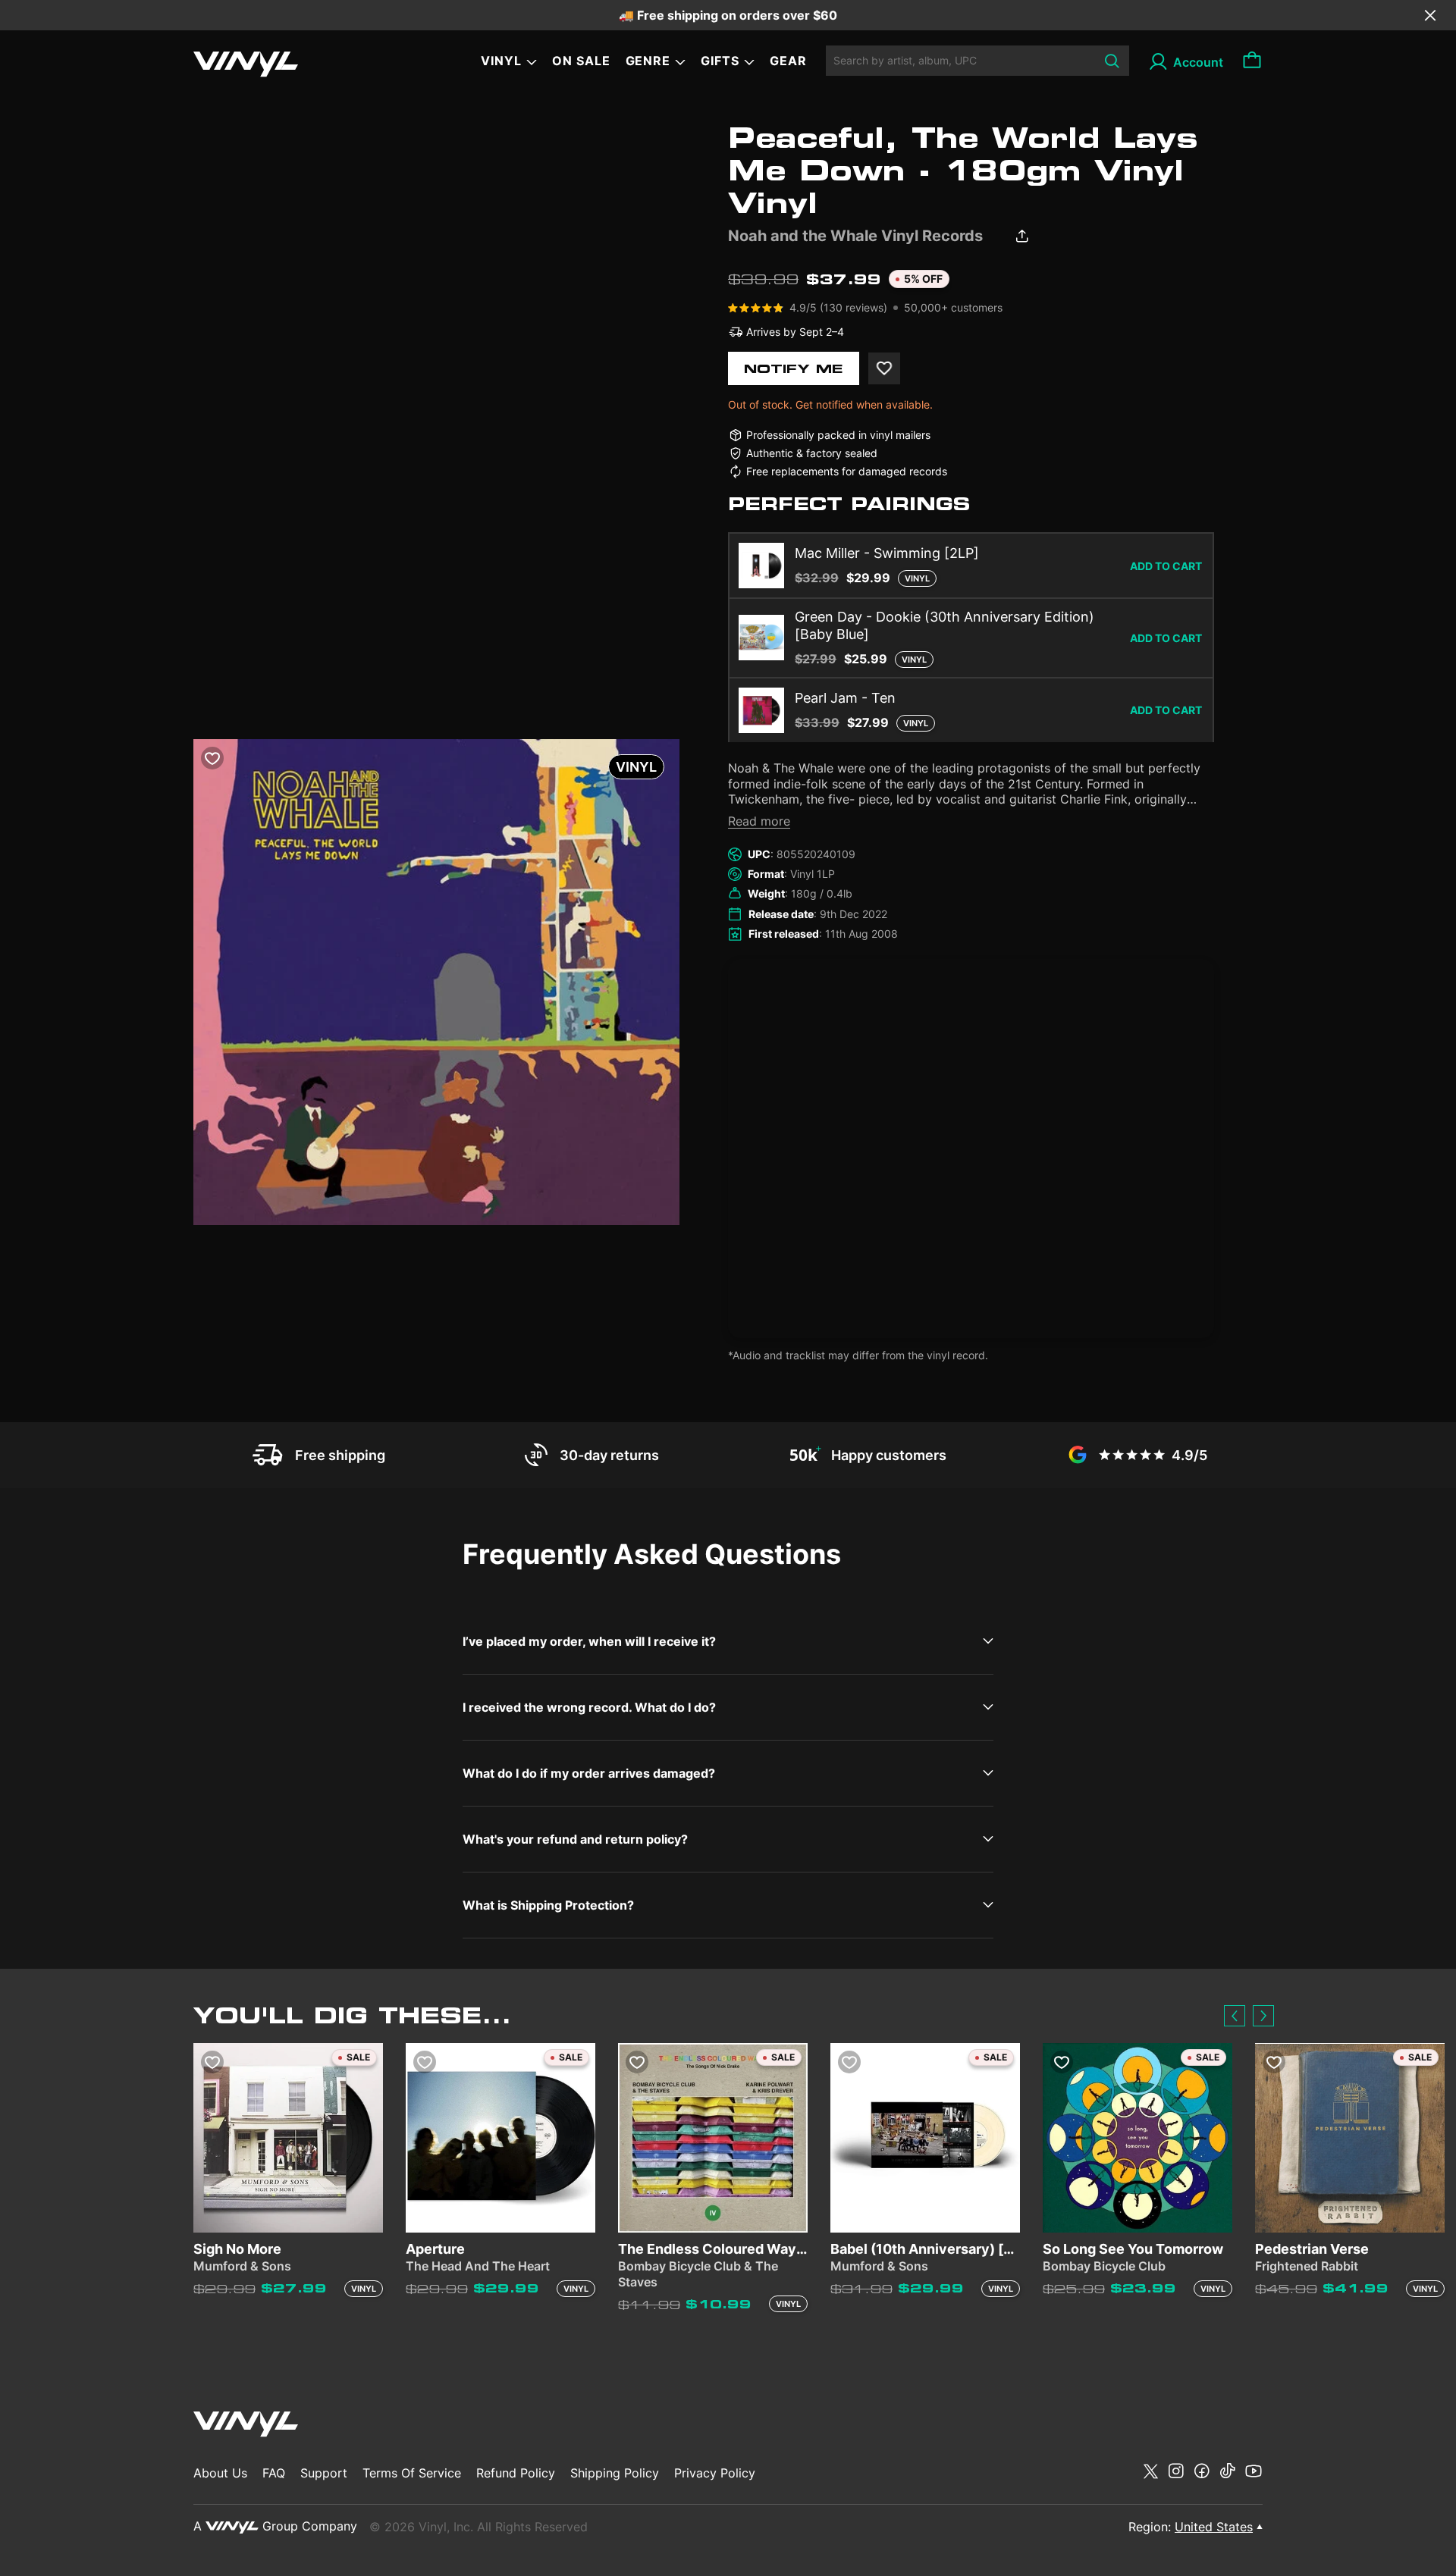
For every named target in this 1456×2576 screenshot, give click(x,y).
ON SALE (581, 61)
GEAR (788, 61)
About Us (220, 2473)
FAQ (274, 2473)
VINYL (501, 61)
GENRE (648, 61)
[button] (1235, 2016)
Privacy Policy (715, 2473)
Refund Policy (516, 2473)
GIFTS (720, 61)
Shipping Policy (615, 2473)
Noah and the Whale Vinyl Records (855, 236)
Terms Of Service (412, 2473)
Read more (759, 821)
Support (324, 2473)
